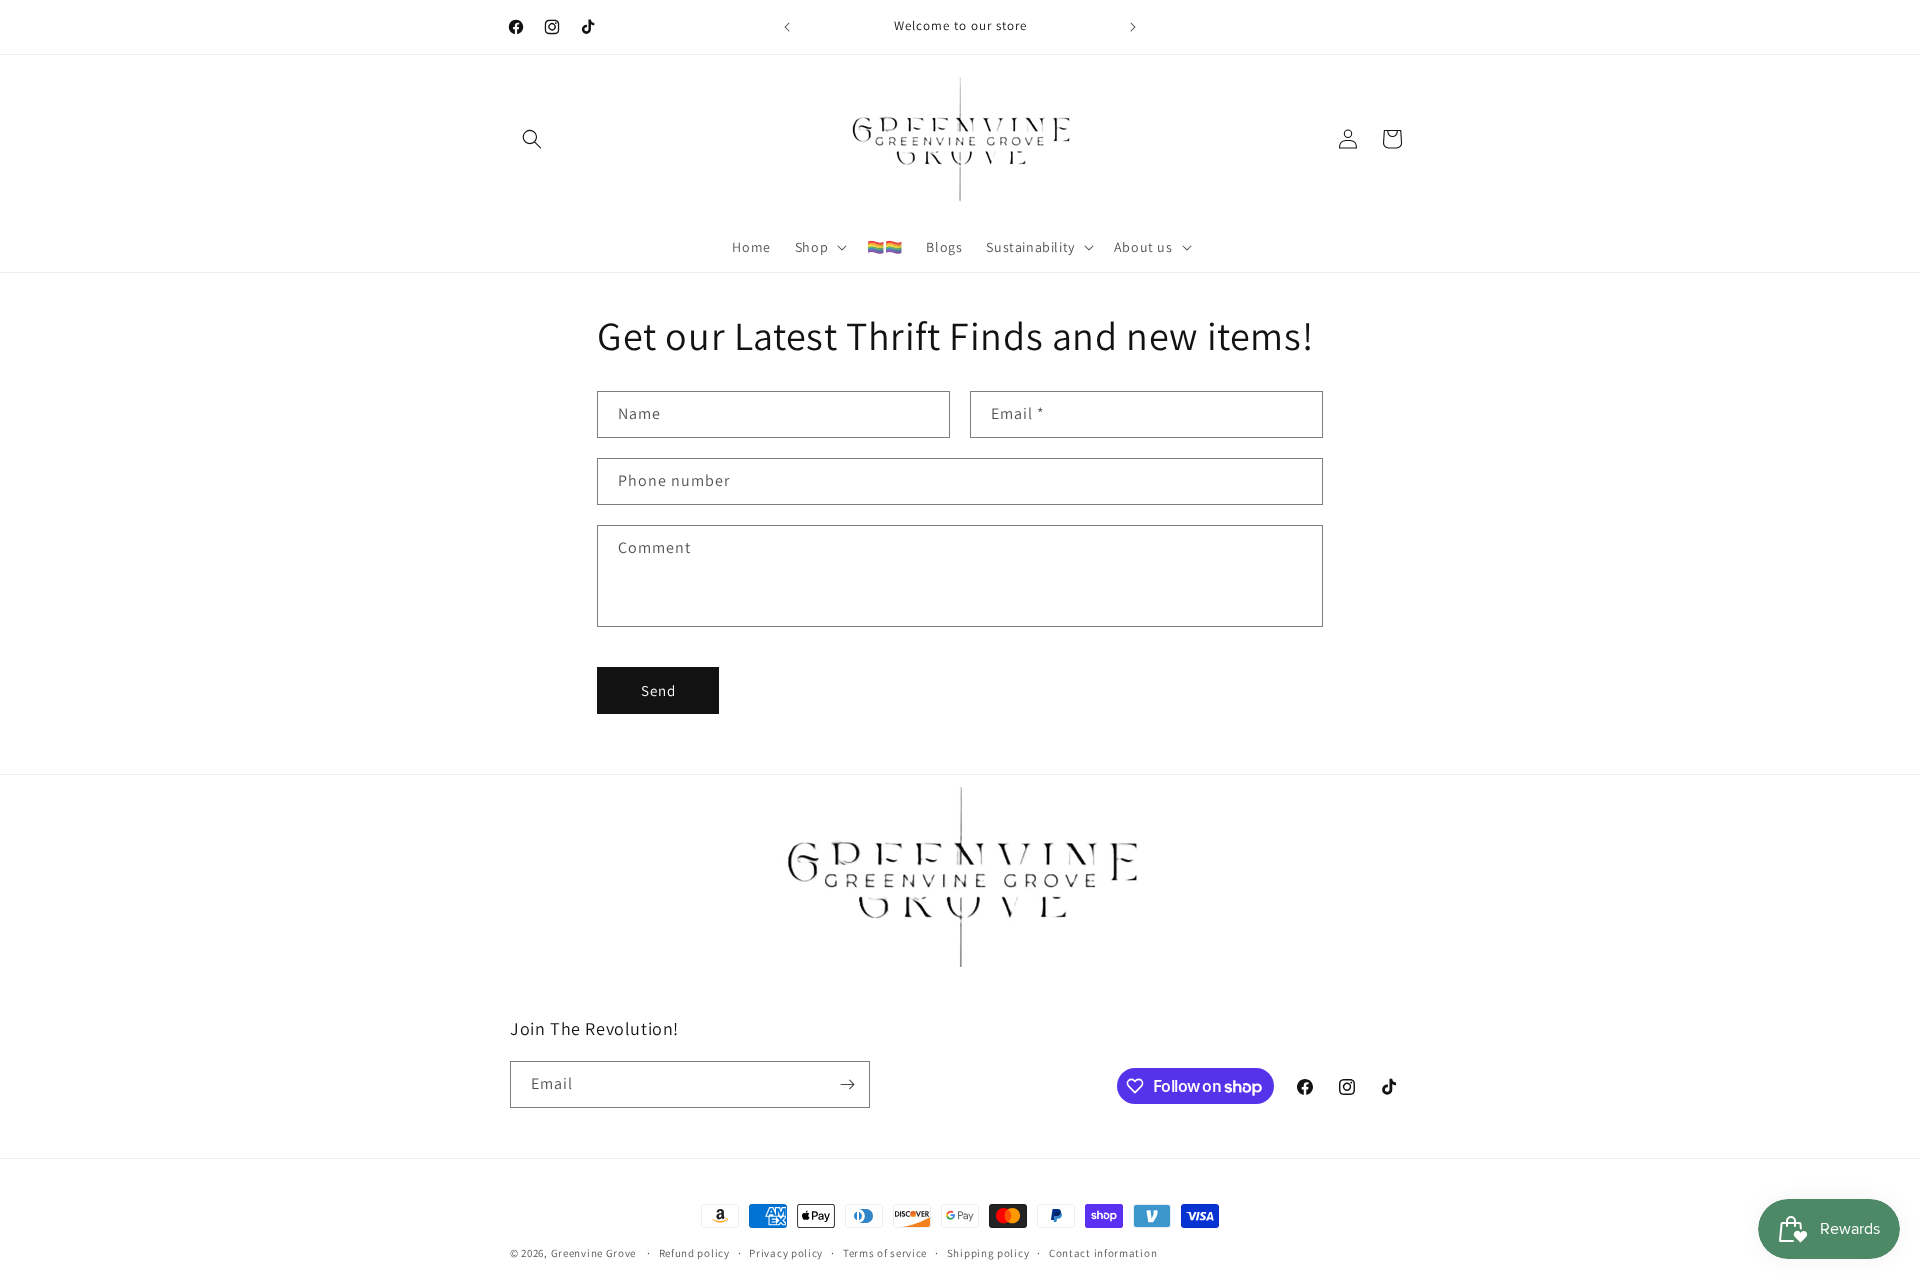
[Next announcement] (1133, 27)
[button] (532, 139)
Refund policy (694, 1253)
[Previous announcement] (787, 27)
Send (658, 690)
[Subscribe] (847, 1084)
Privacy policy (786, 1253)
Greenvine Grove (595, 1253)
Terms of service (885, 1253)
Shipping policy (988, 1253)
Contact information (1103, 1253)
